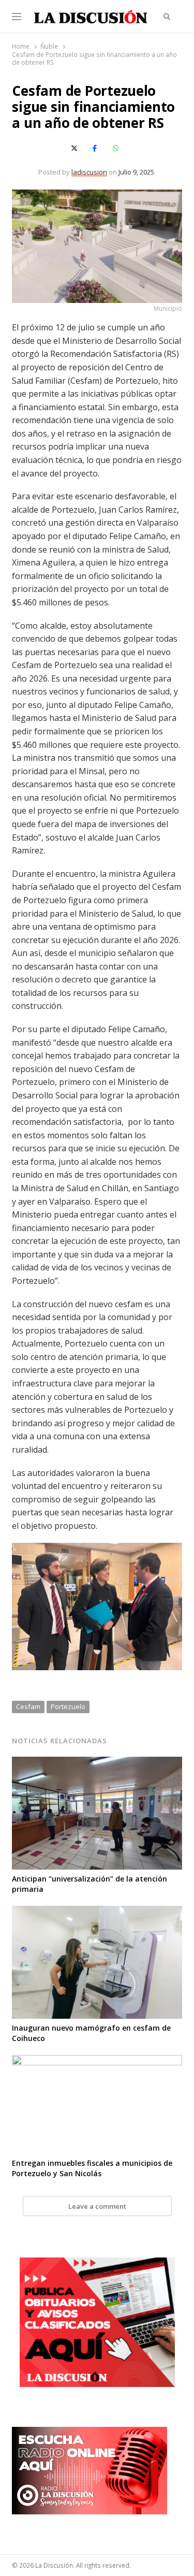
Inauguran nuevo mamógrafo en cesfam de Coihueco (91, 2033)
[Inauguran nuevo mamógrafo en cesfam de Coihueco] (97, 1912)
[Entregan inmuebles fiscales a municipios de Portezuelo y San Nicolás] (97, 2061)
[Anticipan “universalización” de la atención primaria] (97, 1763)
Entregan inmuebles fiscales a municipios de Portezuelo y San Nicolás (92, 2168)
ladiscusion (89, 172)
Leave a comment (97, 2206)
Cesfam (28, 1706)
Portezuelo (68, 1706)
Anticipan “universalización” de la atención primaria (89, 1884)
